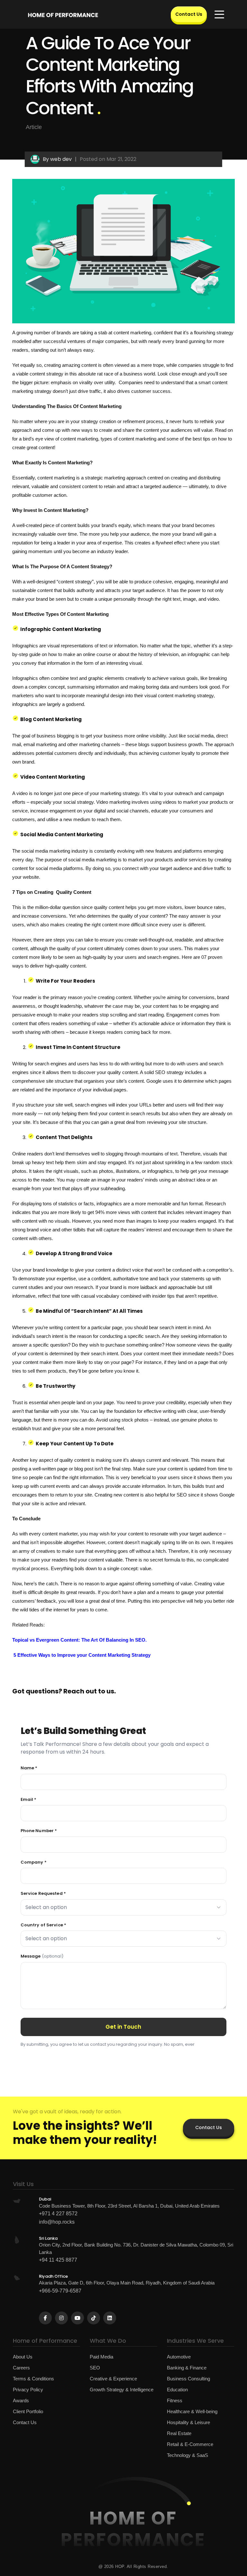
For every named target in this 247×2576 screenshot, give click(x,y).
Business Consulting (188, 2379)
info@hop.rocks (57, 2222)
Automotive (179, 2357)
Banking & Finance (187, 2368)
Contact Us (189, 14)
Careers (21, 2368)
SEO (95, 2368)
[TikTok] (94, 2318)
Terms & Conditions (33, 2379)
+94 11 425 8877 (58, 2260)
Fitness (175, 2400)
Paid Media (101, 2357)
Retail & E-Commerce (190, 2444)
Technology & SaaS (188, 2455)
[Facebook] (45, 2318)
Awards (21, 2400)
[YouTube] (78, 2318)
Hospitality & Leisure (188, 2422)
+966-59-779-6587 (60, 2291)
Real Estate (179, 2433)
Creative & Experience (113, 2379)
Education (177, 2390)
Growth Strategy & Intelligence (122, 2390)
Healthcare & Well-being (192, 2411)
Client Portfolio (28, 2411)
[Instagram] (61, 2318)
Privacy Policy (28, 2390)
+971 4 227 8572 (58, 2214)
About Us (23, 2357)
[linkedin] (110, 2318)
